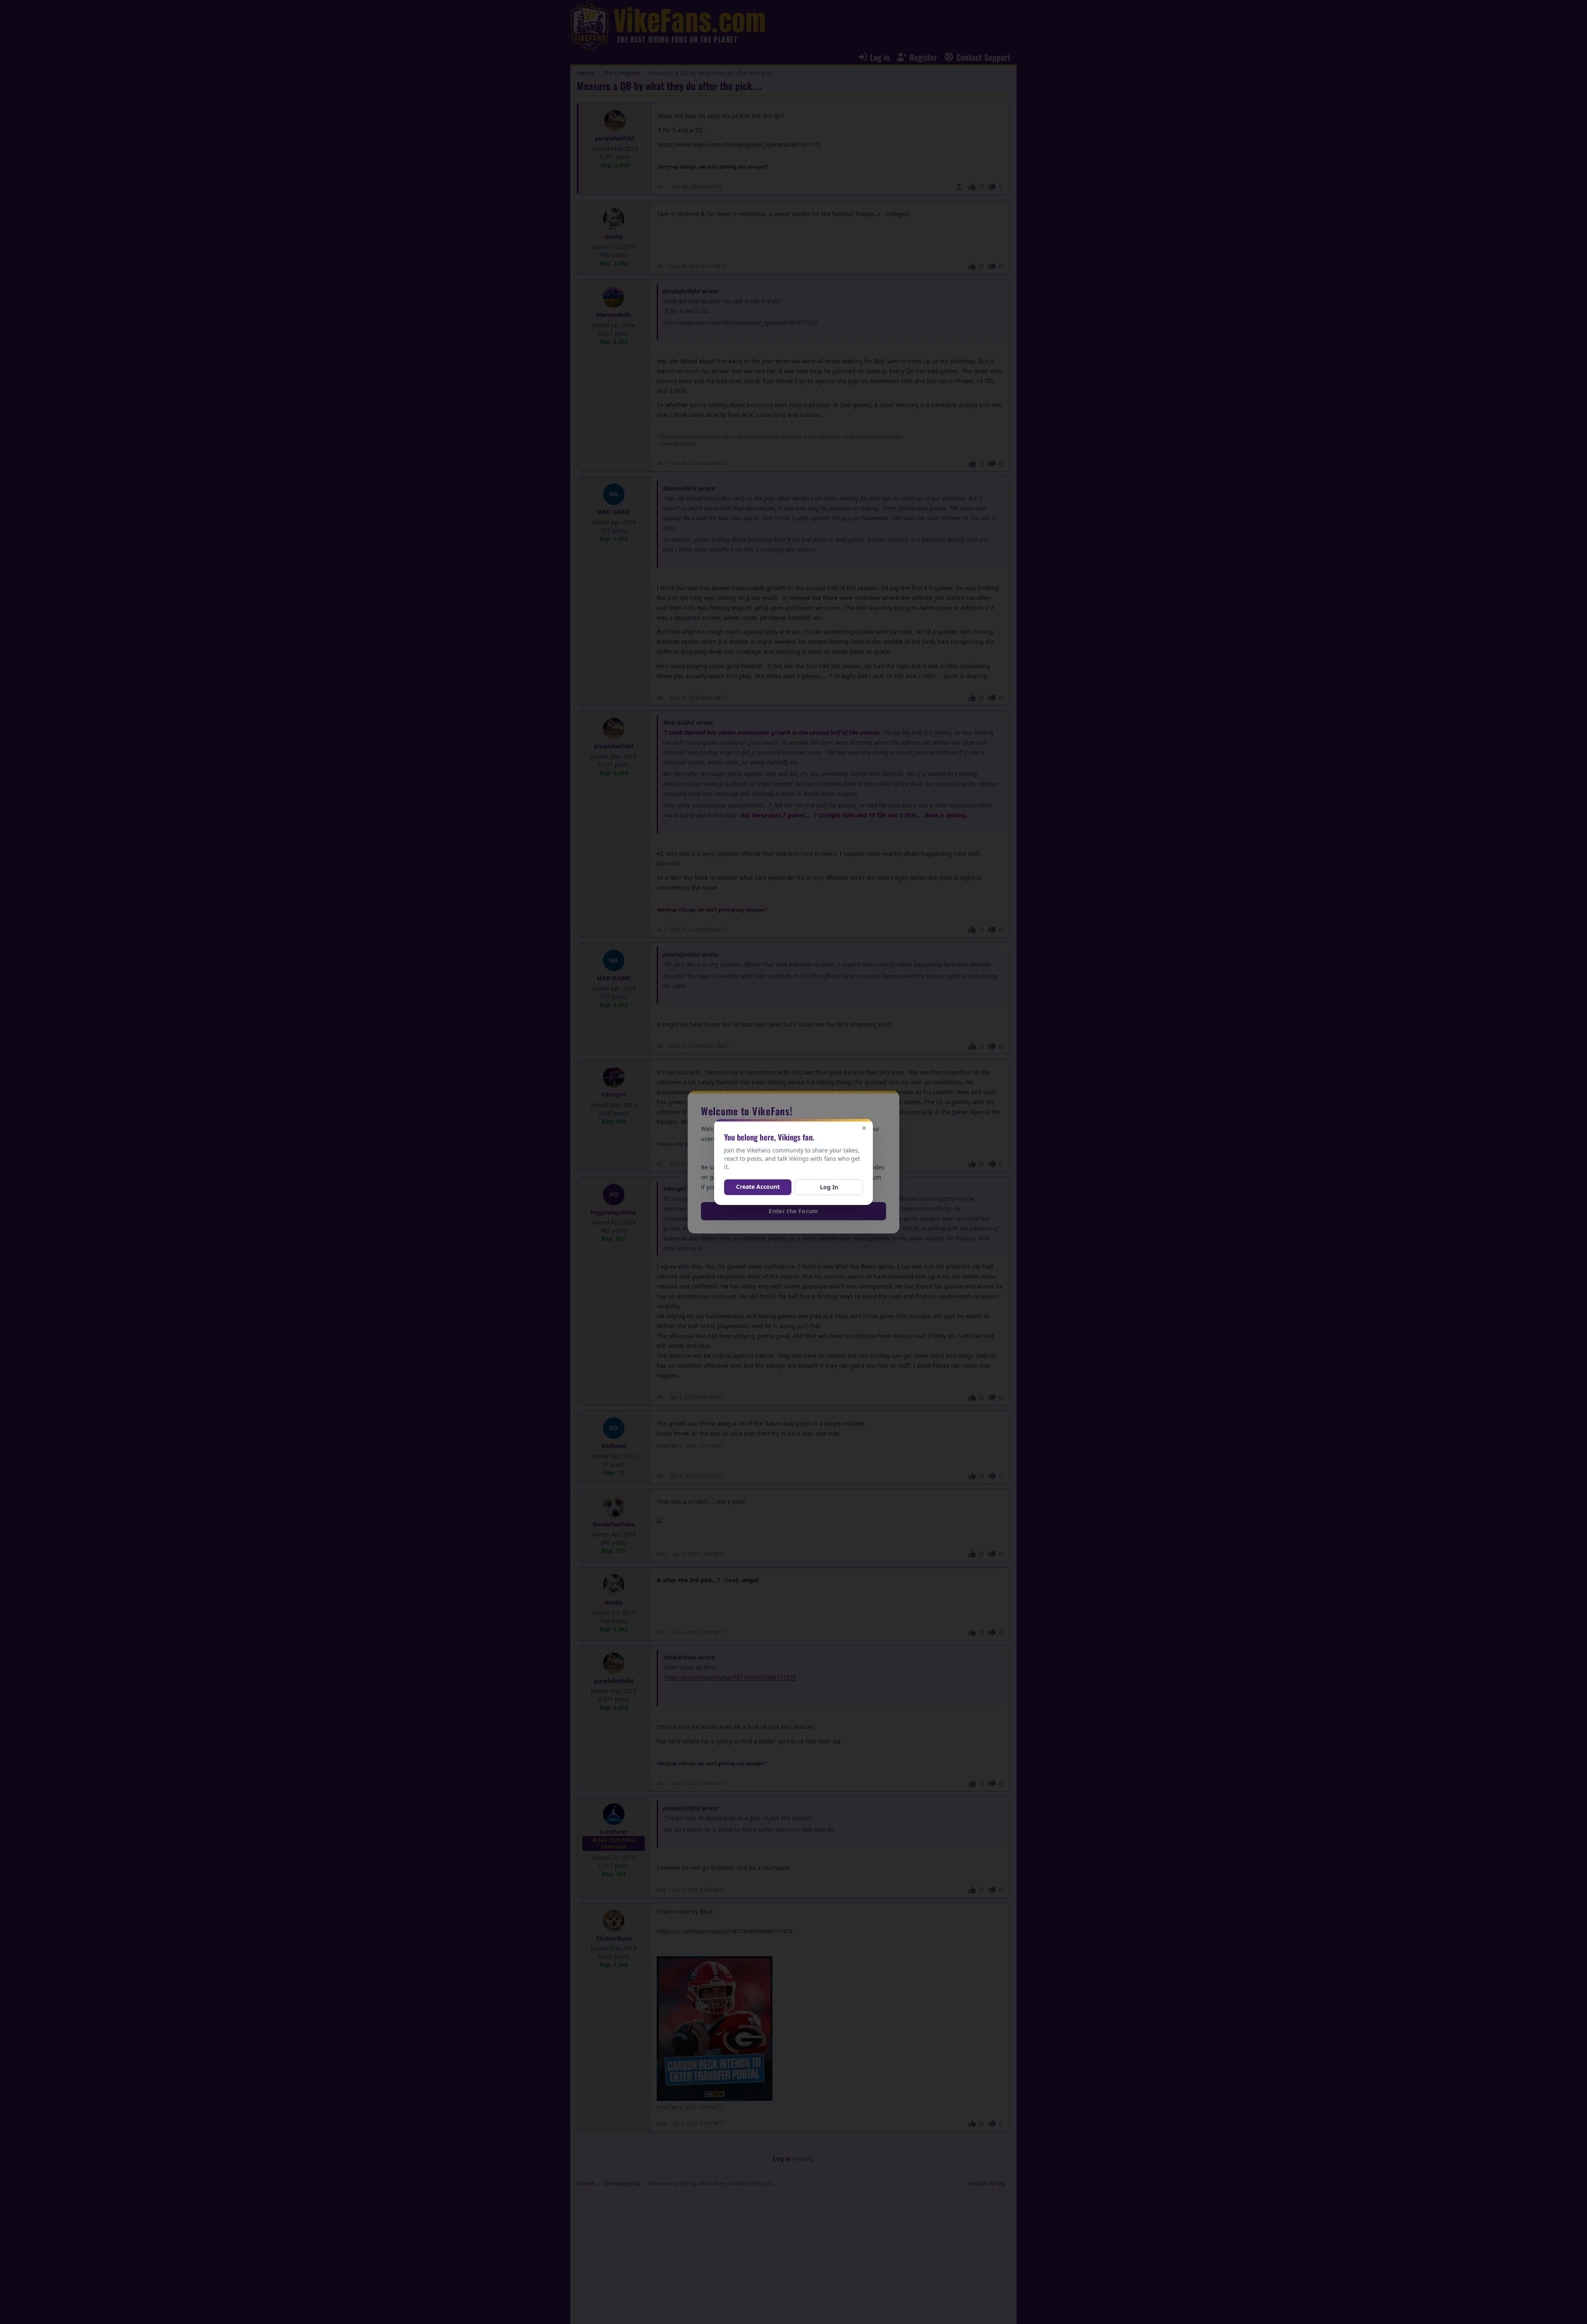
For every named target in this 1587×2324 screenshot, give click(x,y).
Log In (829, 1187)
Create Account (758, 1187)
